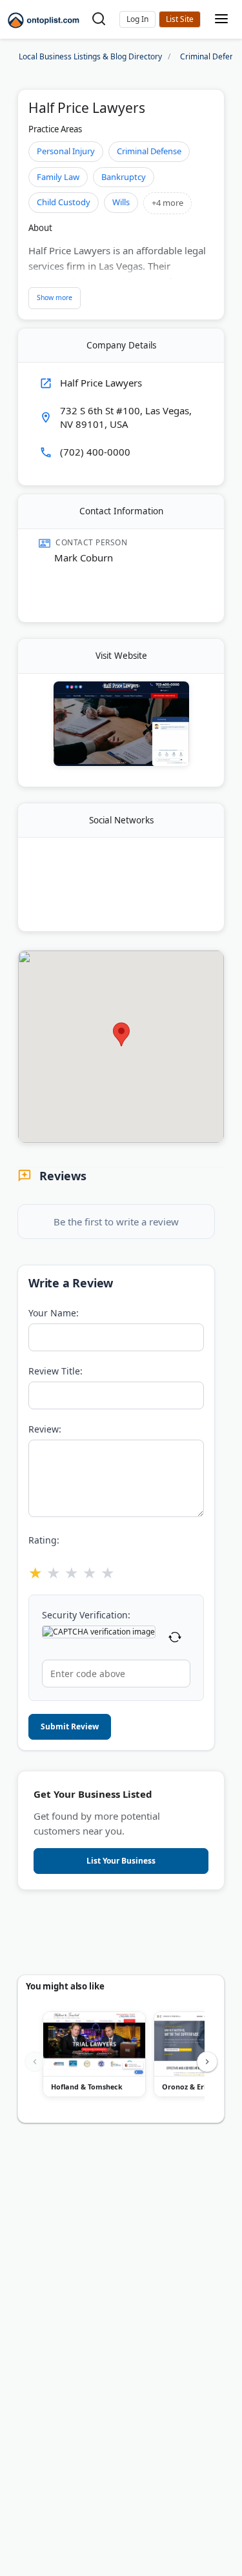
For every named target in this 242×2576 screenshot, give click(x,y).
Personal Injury (66, 151)
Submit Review (70, 1726)
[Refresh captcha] (175, 1639)
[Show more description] (55, 298)
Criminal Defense (149, 151)
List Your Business (180, 19)
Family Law (58, 177)
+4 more (167, 203)
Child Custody (64, 202)
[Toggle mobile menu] (221, 20)
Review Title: (55, 1371)
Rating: (44, 1540)
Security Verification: (86, 1615)
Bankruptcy (124, 177)
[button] (137, 19)
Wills (121, 202)
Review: (45, 1429)
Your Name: (54, 1313)
